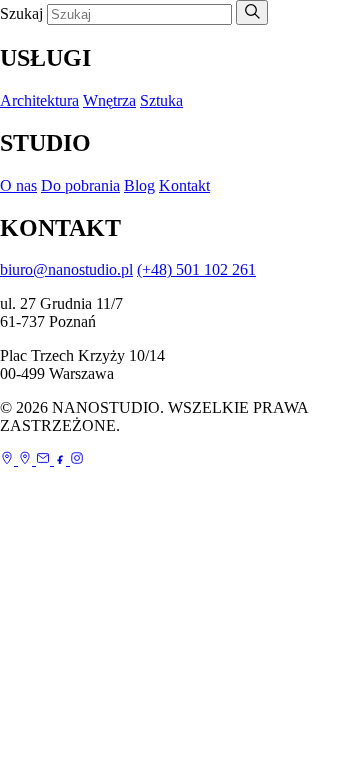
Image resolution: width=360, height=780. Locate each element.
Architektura (39, 100)
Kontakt (184, 185)
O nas (18, 185)
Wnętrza (109, 100)
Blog (139, 185)
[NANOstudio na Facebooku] (62, 459)
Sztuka (161, 100)
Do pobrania (80, 185)
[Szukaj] (252, 12)
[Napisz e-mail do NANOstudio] (45, 459)
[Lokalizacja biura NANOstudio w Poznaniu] (9, 459)
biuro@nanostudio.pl (66, 269)
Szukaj (21, 13)
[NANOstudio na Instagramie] (77, 459)
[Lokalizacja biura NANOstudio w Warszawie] (27, 459)
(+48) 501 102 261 (196, 269)
